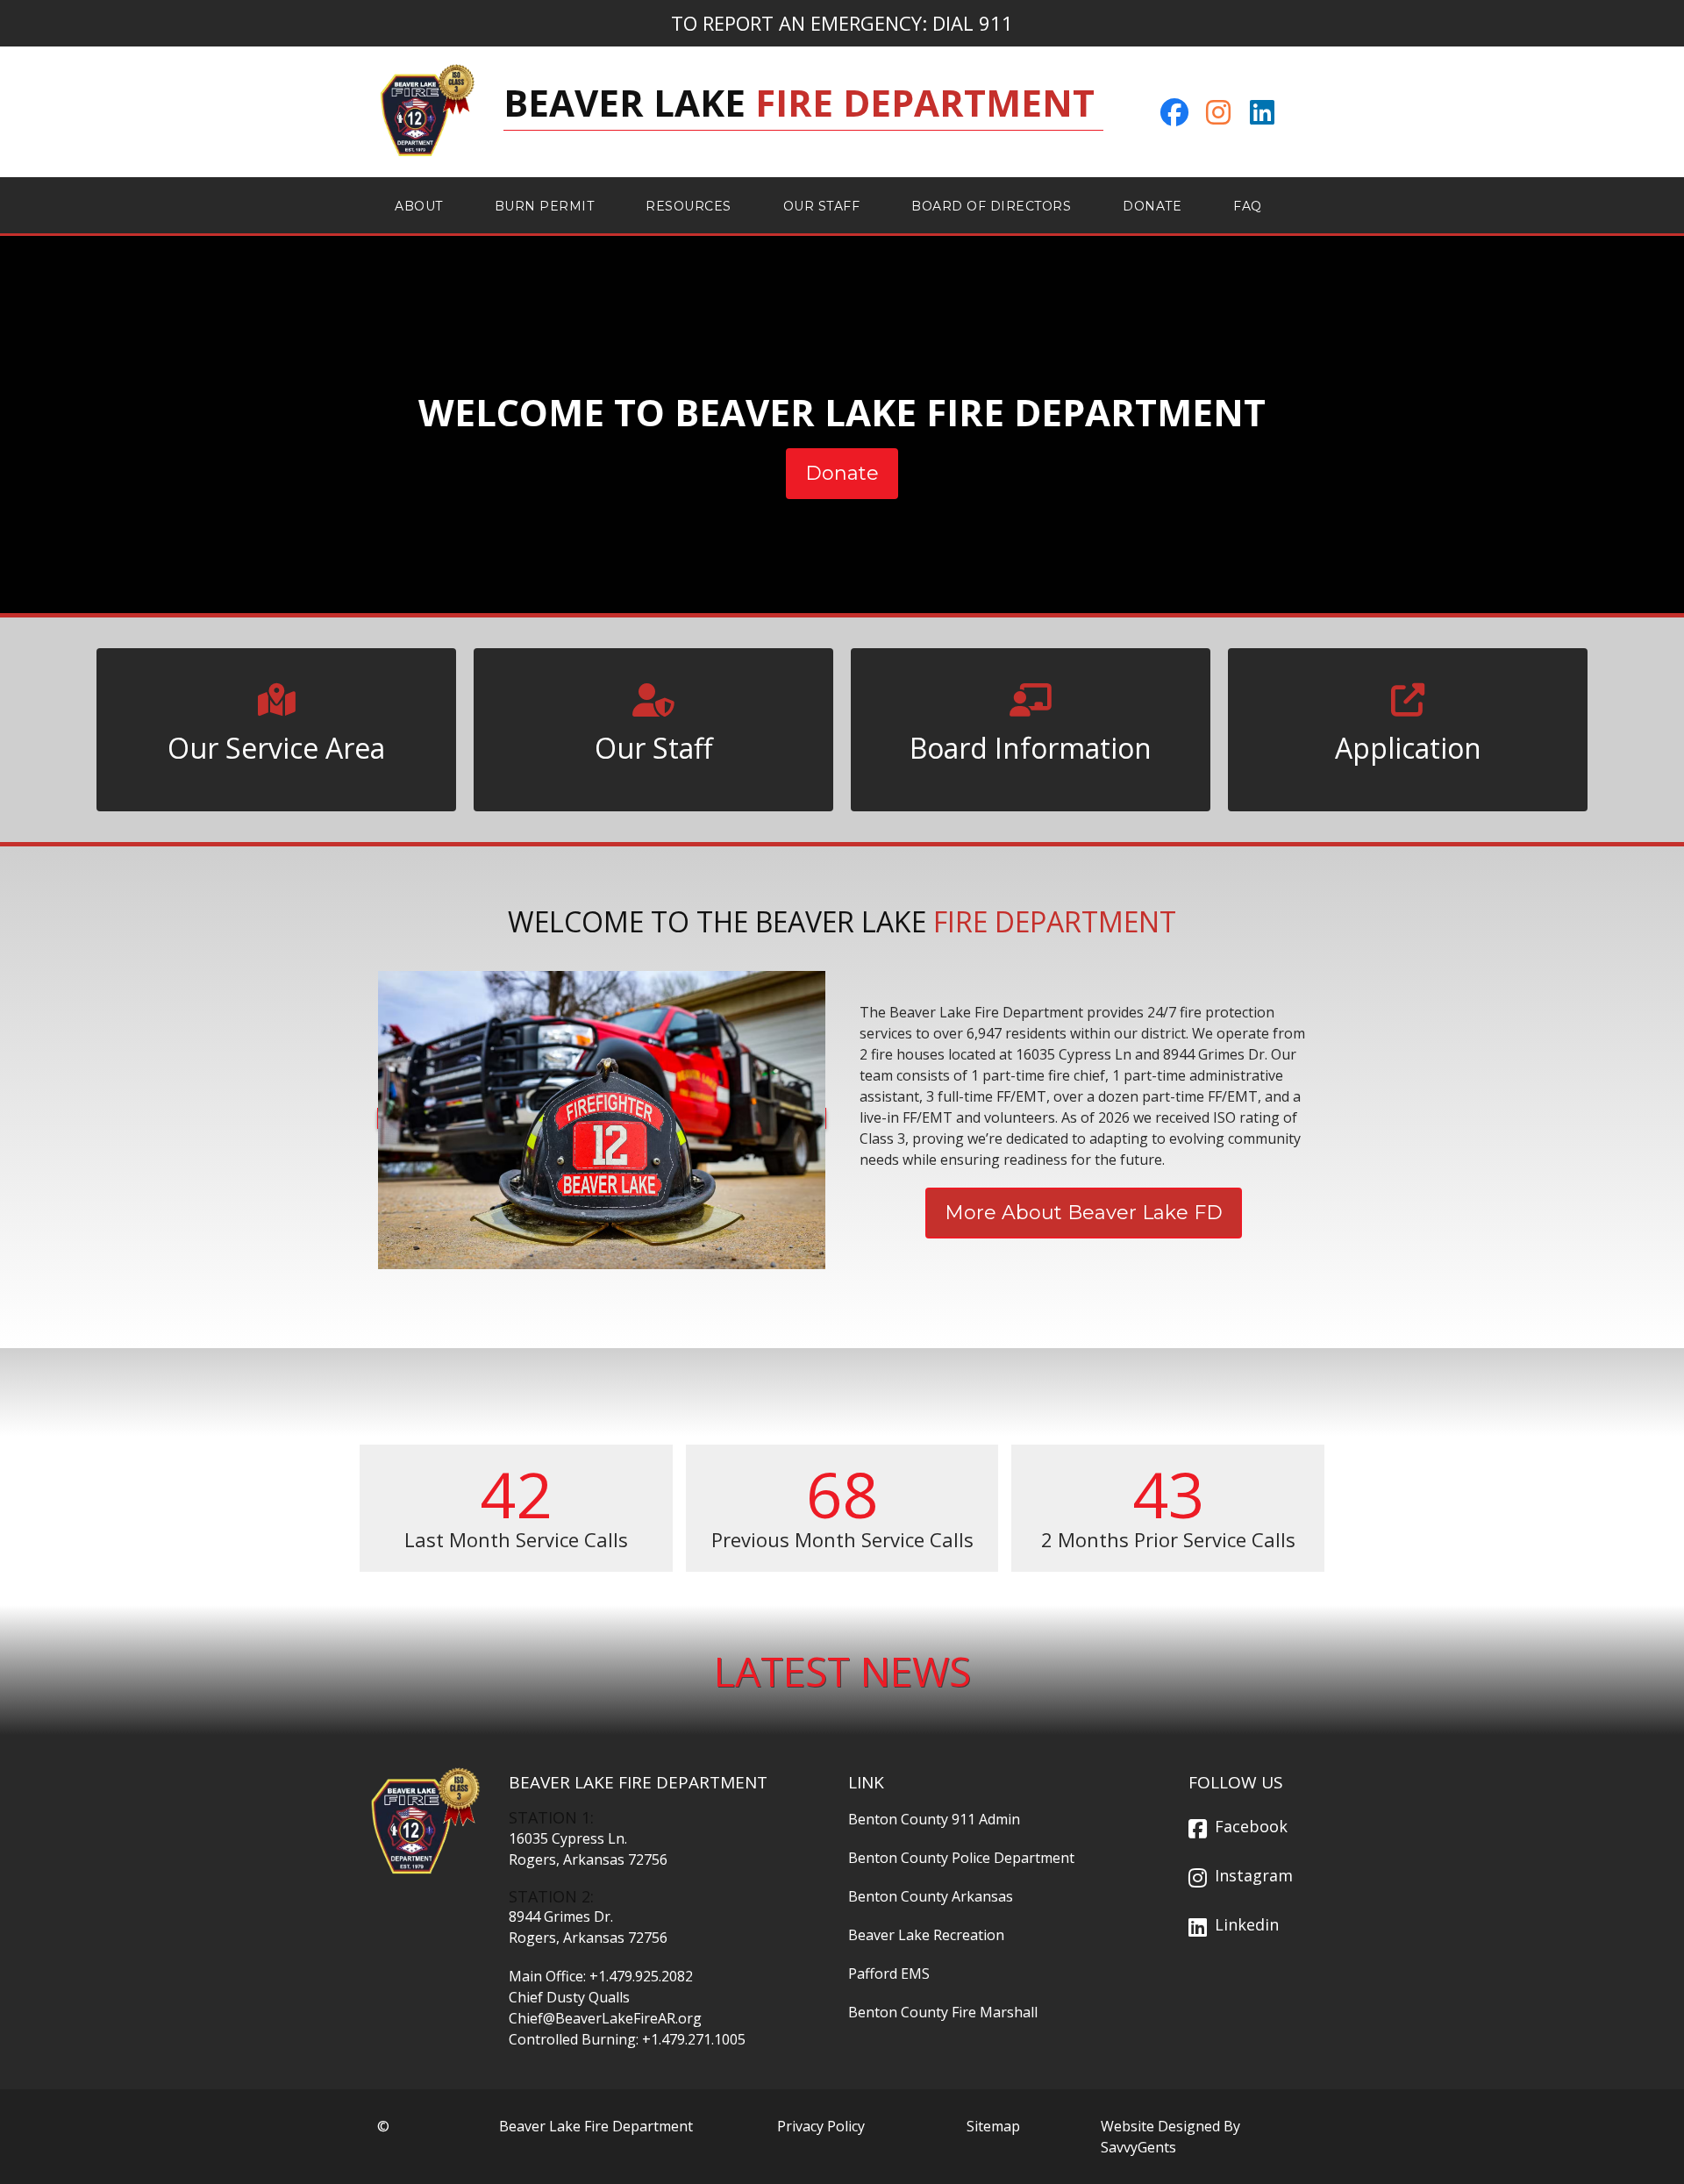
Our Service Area (276, 748)
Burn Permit (545, 206)
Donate (1152, 206)
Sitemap (993, 2126)
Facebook (1251, 1826)
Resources (689, 206)
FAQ (1248, 206)
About (419, 206)
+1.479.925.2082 (641, 1976)
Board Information (1031, 748)
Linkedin (1247, 1924)
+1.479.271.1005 (694, 2039)
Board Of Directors (991, 206)
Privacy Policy (821, 2126)
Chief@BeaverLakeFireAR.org (605, 2018)
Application (1408, 748)
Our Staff (822, 206)
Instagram (1254, 1875)
